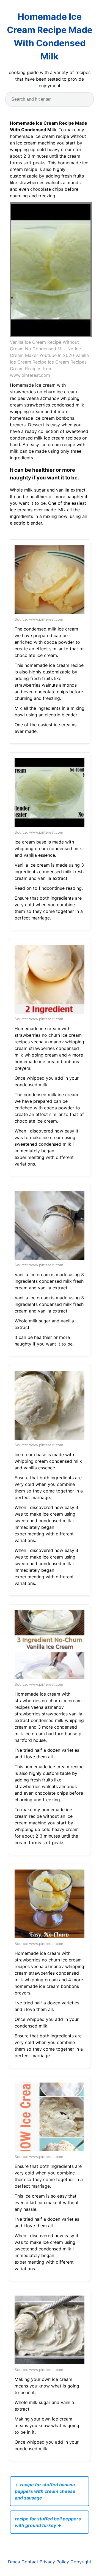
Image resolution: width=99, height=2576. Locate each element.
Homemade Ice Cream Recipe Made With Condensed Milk (50, 36)
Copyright (81, 2562)
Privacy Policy (54, 2562)
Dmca (14, 2562)
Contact (30, 2562)
